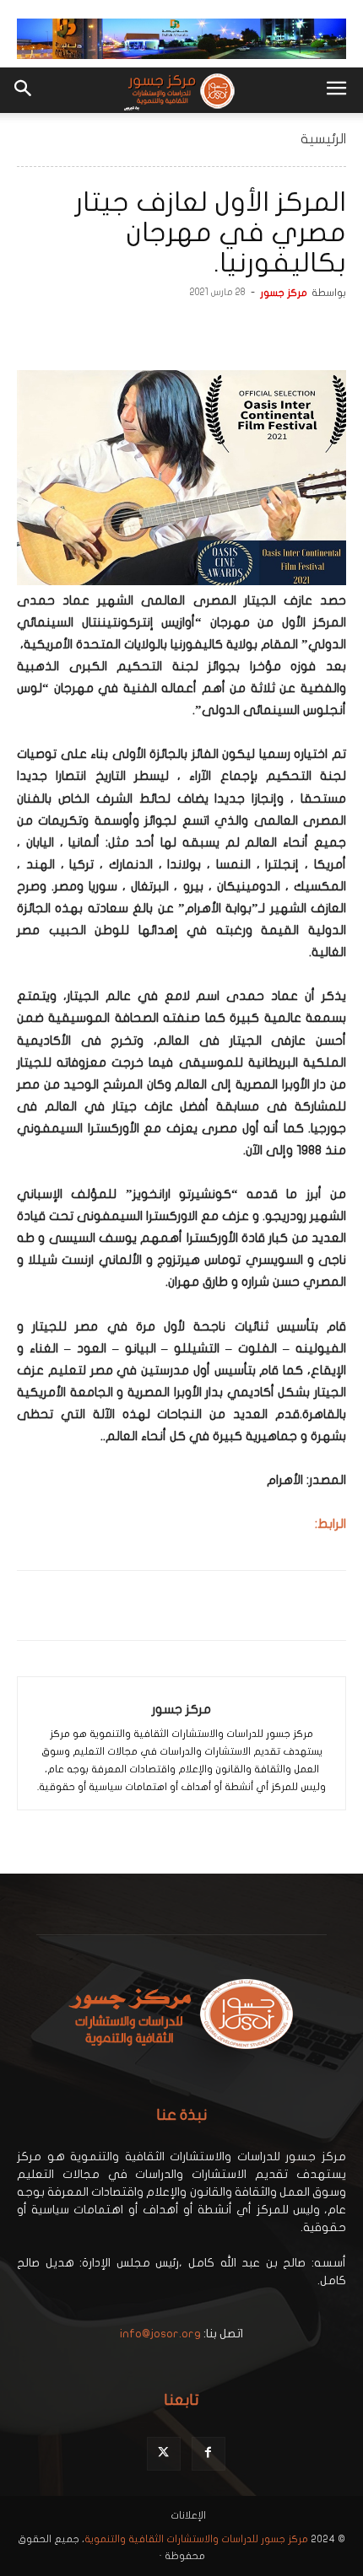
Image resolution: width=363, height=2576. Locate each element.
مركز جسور (284, 293)
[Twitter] (290, 331)
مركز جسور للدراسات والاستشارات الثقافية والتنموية (196, 2539)
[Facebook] (329, 331)
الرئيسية (323, 139)
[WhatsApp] (252, 331)
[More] (212, 331)
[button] (336, 90)
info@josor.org (160, 2334)
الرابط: (330, 1524)
